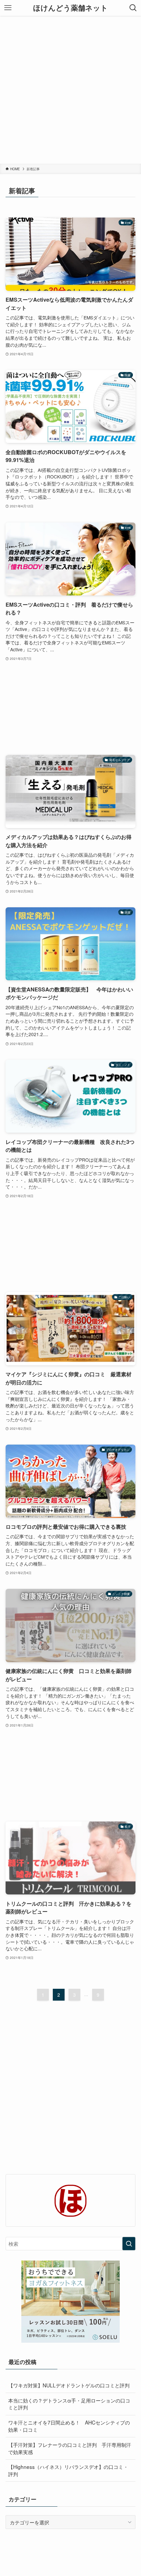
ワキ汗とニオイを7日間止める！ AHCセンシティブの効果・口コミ (69, 2426)
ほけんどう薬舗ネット (70, 8)
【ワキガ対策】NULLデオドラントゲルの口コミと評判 (71, 2385)
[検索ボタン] (133, 8)
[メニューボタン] (8, 8)
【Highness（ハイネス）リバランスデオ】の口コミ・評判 (68, 2470)
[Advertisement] (70, 90)
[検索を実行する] (129, 2244)
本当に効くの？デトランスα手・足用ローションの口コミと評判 (69, 2404)
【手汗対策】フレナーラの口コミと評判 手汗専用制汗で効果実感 (70, 2448)
